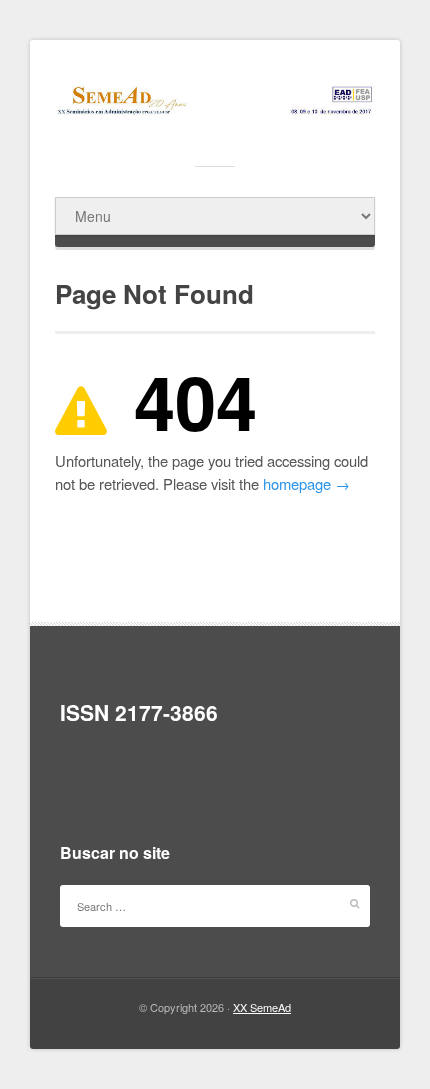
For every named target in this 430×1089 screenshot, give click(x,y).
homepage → (306, 483)
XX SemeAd (262, 1007)
